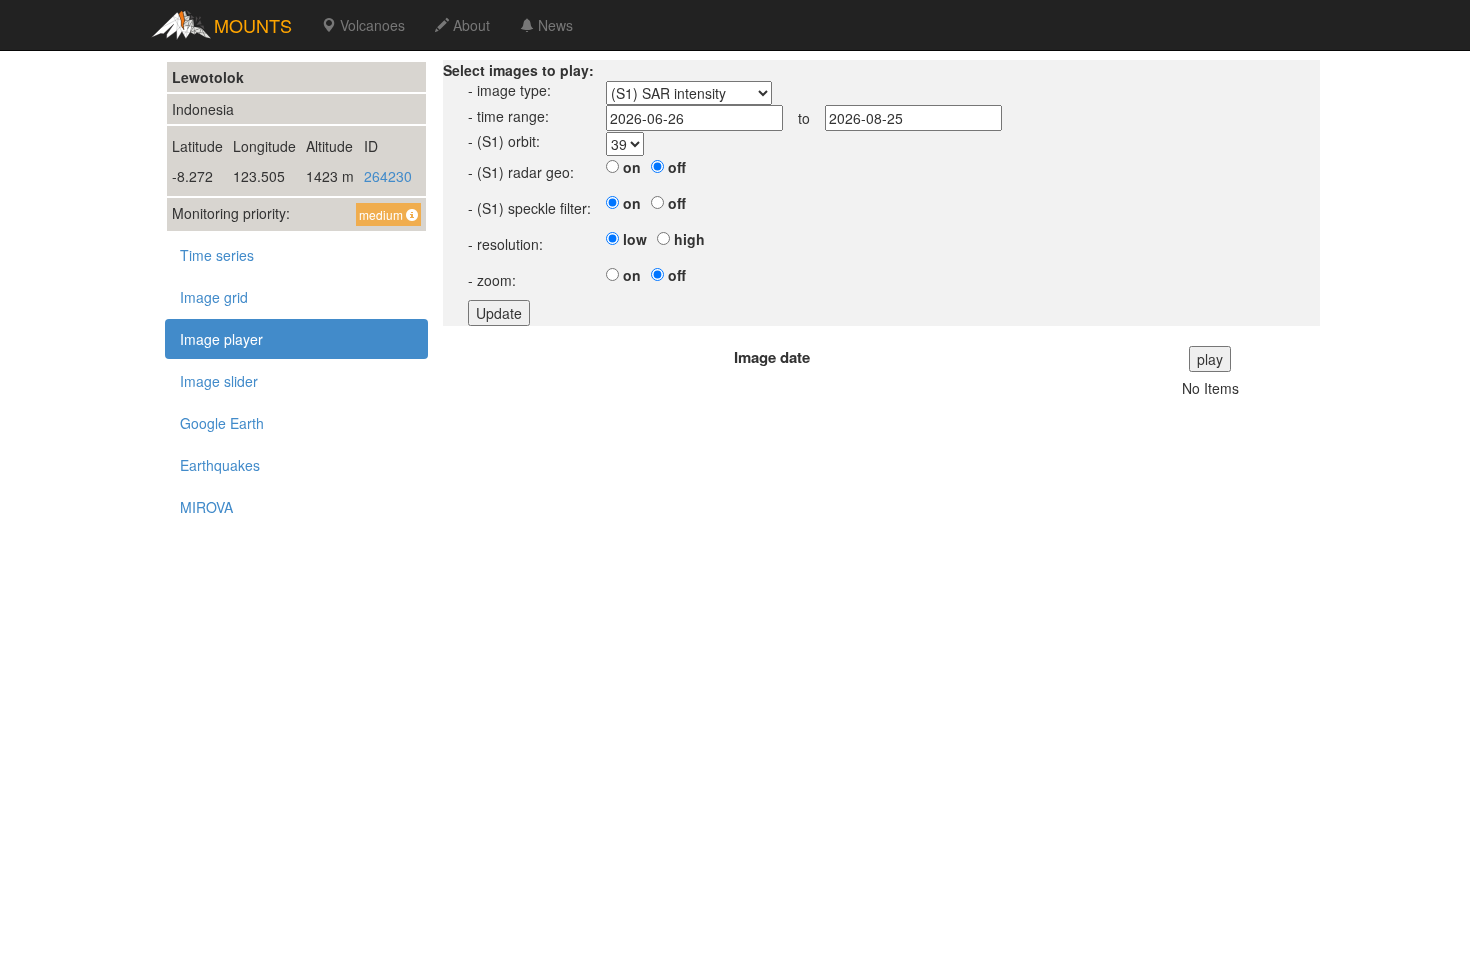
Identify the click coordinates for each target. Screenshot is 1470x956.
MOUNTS (253, 25)
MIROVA (206, 507)
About (469, 25)
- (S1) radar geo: (521, 172)
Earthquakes (220, 465)
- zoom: (492, 280)
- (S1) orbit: (504, 141)
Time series (217, 255)
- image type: (509, 90)
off (677, 167)
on (632, 167)
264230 (388, 176)
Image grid (214, 297)
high (689, 239)
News (553, 25)
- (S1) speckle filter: (529, 208)
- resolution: (505, 244)
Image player (221, 339)
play (1210, 359)
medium (382, 214)
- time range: (508, 116)
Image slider (219, 381)
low (635, 239)
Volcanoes (370, 25)
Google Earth (222, 423)
